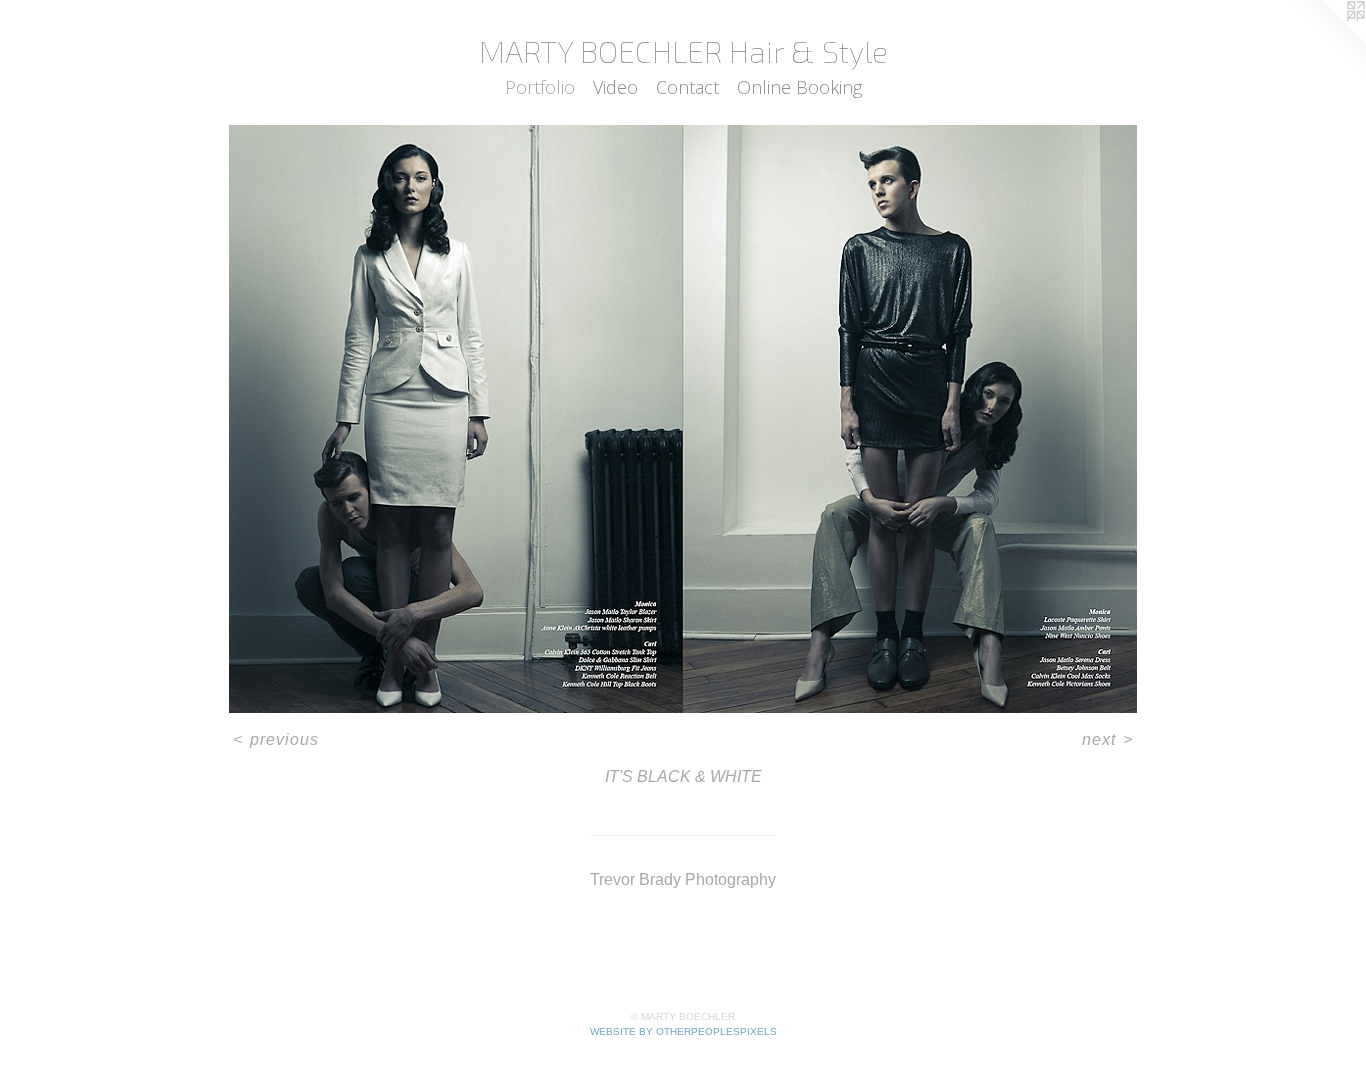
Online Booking (799, 87)
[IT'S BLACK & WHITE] (683, 419)
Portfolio (540, 87)
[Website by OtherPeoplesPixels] (1326, 40)
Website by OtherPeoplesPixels (683, 1031)
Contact (687, 87)
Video (615, 87)
